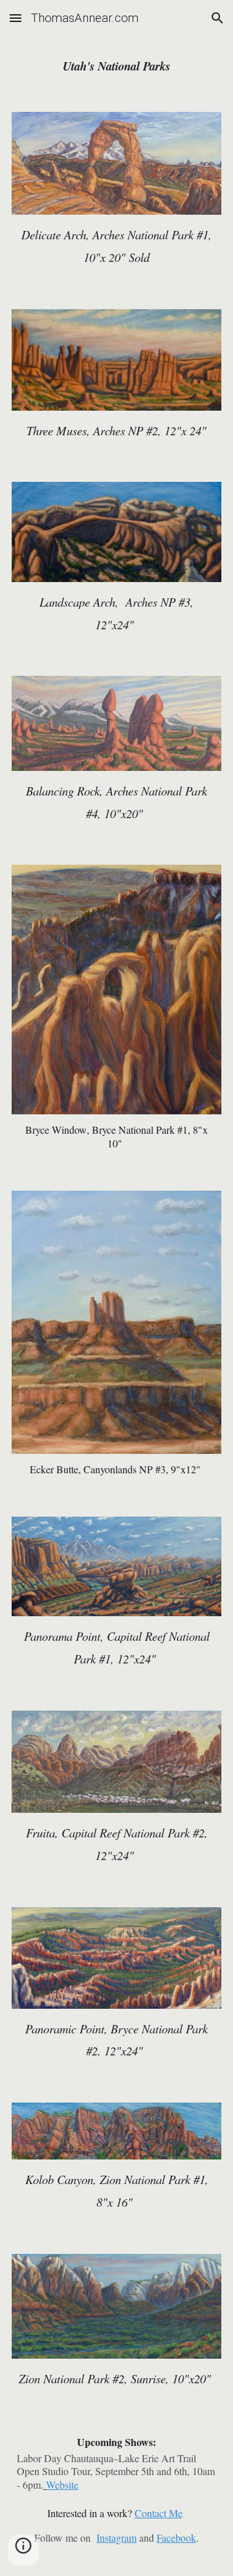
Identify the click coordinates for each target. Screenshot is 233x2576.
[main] (116, 66)
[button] (16, 18)
